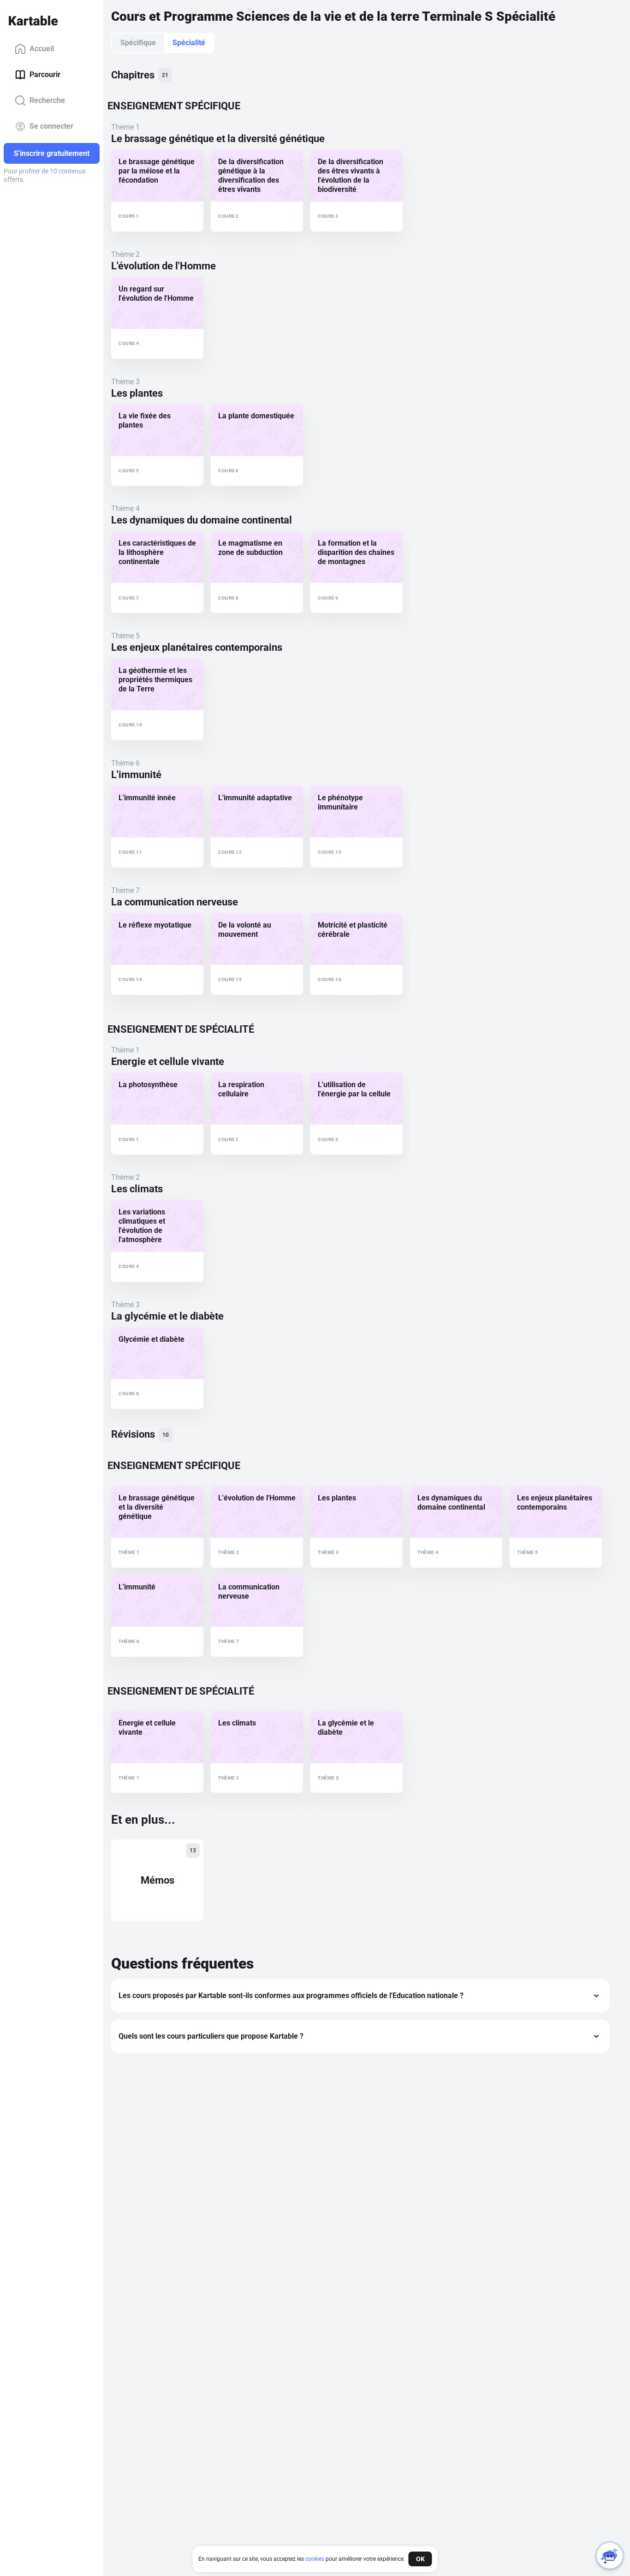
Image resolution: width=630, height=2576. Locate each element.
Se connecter (51, 126)
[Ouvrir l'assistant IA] (610, 2556)
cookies (315, 2559)
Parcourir (45, 74)
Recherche (47, 100)
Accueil (42, 49)
